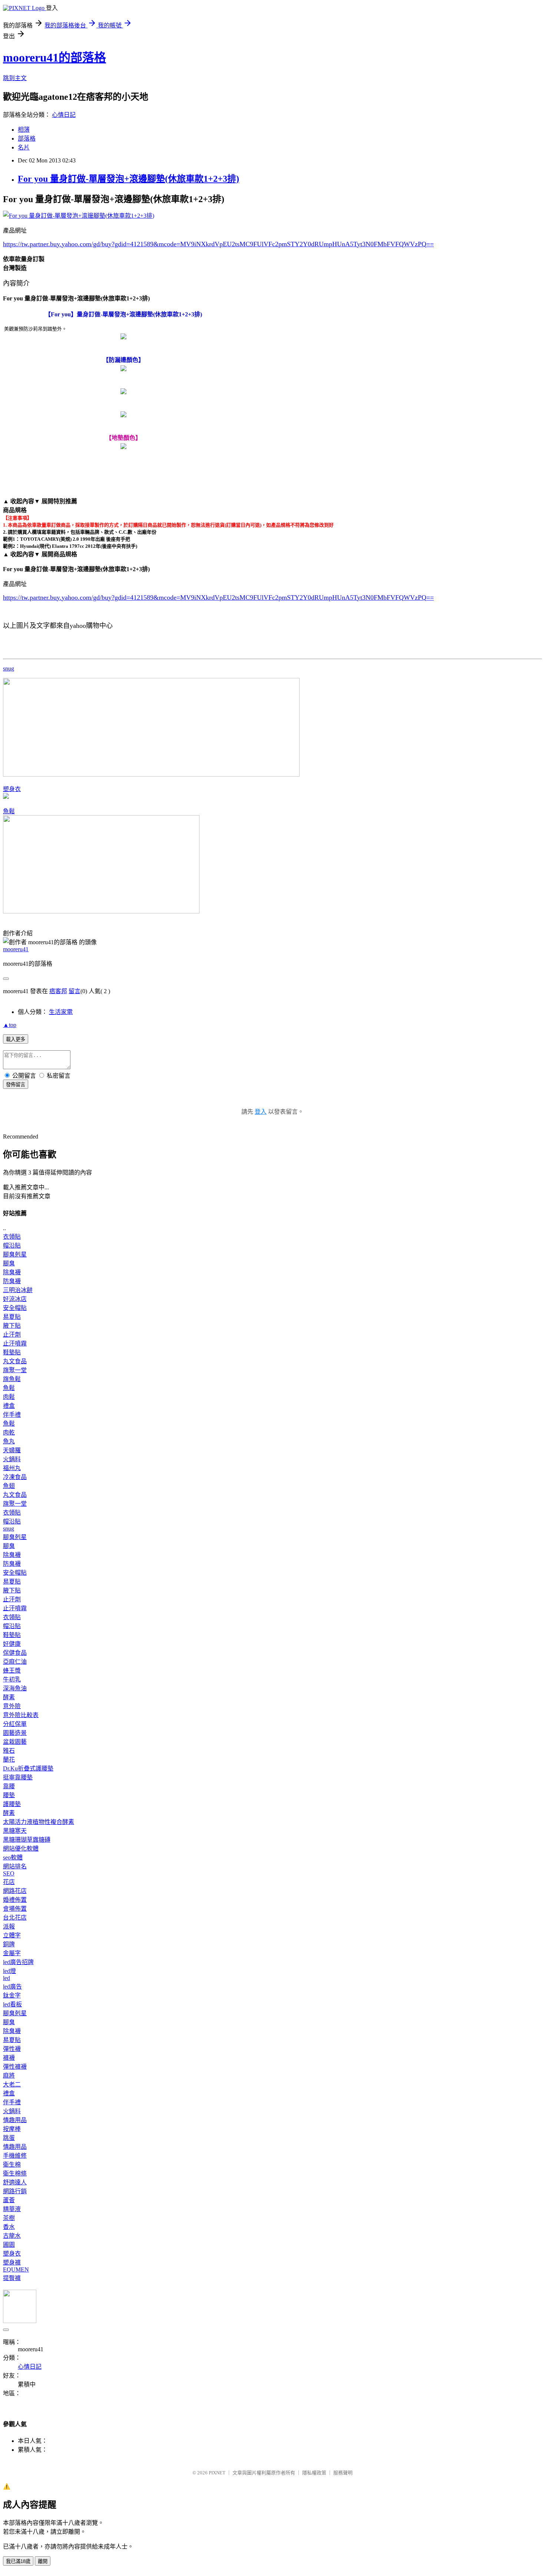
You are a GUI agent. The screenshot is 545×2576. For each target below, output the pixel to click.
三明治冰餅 (18, 1290)
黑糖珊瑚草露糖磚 (27, 1840)
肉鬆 (9, 1397)
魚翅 (9, 1486)
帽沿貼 (12, 1246)
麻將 (9, 2076)
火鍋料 (12, 1459)
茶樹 (9, 2218)
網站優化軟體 (21, 1849)
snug (9, 668)
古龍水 (12, 2236)
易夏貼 (12, 1317)
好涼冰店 (15, 1299)
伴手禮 (12, 1415)
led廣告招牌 (18, 1962)
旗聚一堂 (15, 1370)
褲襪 (9, 2058)
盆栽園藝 (15, 1742)
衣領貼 (12, 1237)
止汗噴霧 (15, 1343)
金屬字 (12, 1953)
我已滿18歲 (18, 2561)
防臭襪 (12, 1281)
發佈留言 (16, 1085)
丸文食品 (15, 1361)
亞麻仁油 (15, 1662)
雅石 (9, 1751)
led (6, 1978)
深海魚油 (15, 1688)
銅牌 (9, 1944)
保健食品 (15, 1653)
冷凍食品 (15, 1477)
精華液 (12, 2209)
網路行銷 (15, 2191)
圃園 (9, 2245)
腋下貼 (12, 1326)
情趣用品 (15, 2120)
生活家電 (61, 1012)
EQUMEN (16, 2269)
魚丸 (9, 1441)
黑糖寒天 (15, 1831)
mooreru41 (16, 949)
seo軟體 (13, 1857)
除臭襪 (12, 1272)
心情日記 (64, 115)
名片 (24, 147)
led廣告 (12, 1987)
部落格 (27, 139)
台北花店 (15, 1918)
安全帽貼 (15, 1308)
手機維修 (15, 2156)
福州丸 (12, 1468)
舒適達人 (15, 2182)
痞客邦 (58, 991)
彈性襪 (12, 2049)
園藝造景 (15, 1733)
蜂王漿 (12, 1671)
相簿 (24, 130)
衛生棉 (12, 2165)
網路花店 (15, 1891)
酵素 (9, 1697)
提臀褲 (12, 2278)
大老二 (12, 2084)
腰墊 (9, 1795)
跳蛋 (9, 2138)
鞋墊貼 (12, 1352)
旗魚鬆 (12, 1379)
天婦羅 (12, 1450)
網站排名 (15, 1866)
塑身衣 (12, 789)
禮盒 (9, 1406)
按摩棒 (12, 2129)
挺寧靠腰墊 (18, 1777)
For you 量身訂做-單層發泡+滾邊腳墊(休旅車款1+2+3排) (128, 179)
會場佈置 (15, 1909)
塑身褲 (12, 2262)
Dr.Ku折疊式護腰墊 (28, 1768)
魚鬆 (9, 811)
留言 (75, 991)
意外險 (12, 1706)
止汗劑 (12, 1335)
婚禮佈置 (15, 1900)
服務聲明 (343, 2473)
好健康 (12, 1644)
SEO (9, 1873)
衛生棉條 (15, 2173)
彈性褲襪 (15, 2067)
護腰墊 (12, 1804)
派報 (9, 1926)
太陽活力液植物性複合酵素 (39, 1822)
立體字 (12, 1935)
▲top (10, 1025)
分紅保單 (15, 1724)
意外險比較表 (21, 1715)
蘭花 (9, 1760)
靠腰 (9, 1786)
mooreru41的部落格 (54, 57)
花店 (9, 1882)
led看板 (12, 2004)
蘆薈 (9, 2200)
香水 (9, 2227)
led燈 (9, 1971)
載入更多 (16, 1039)
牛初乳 (12, 1679)
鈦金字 (12, 1995)
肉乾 (9, 1432)
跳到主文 (15, 78)
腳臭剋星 (15, 1254)
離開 (43, 2561)
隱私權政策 (314, 2473)
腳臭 (9, 1263)
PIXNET (217, 2473)
